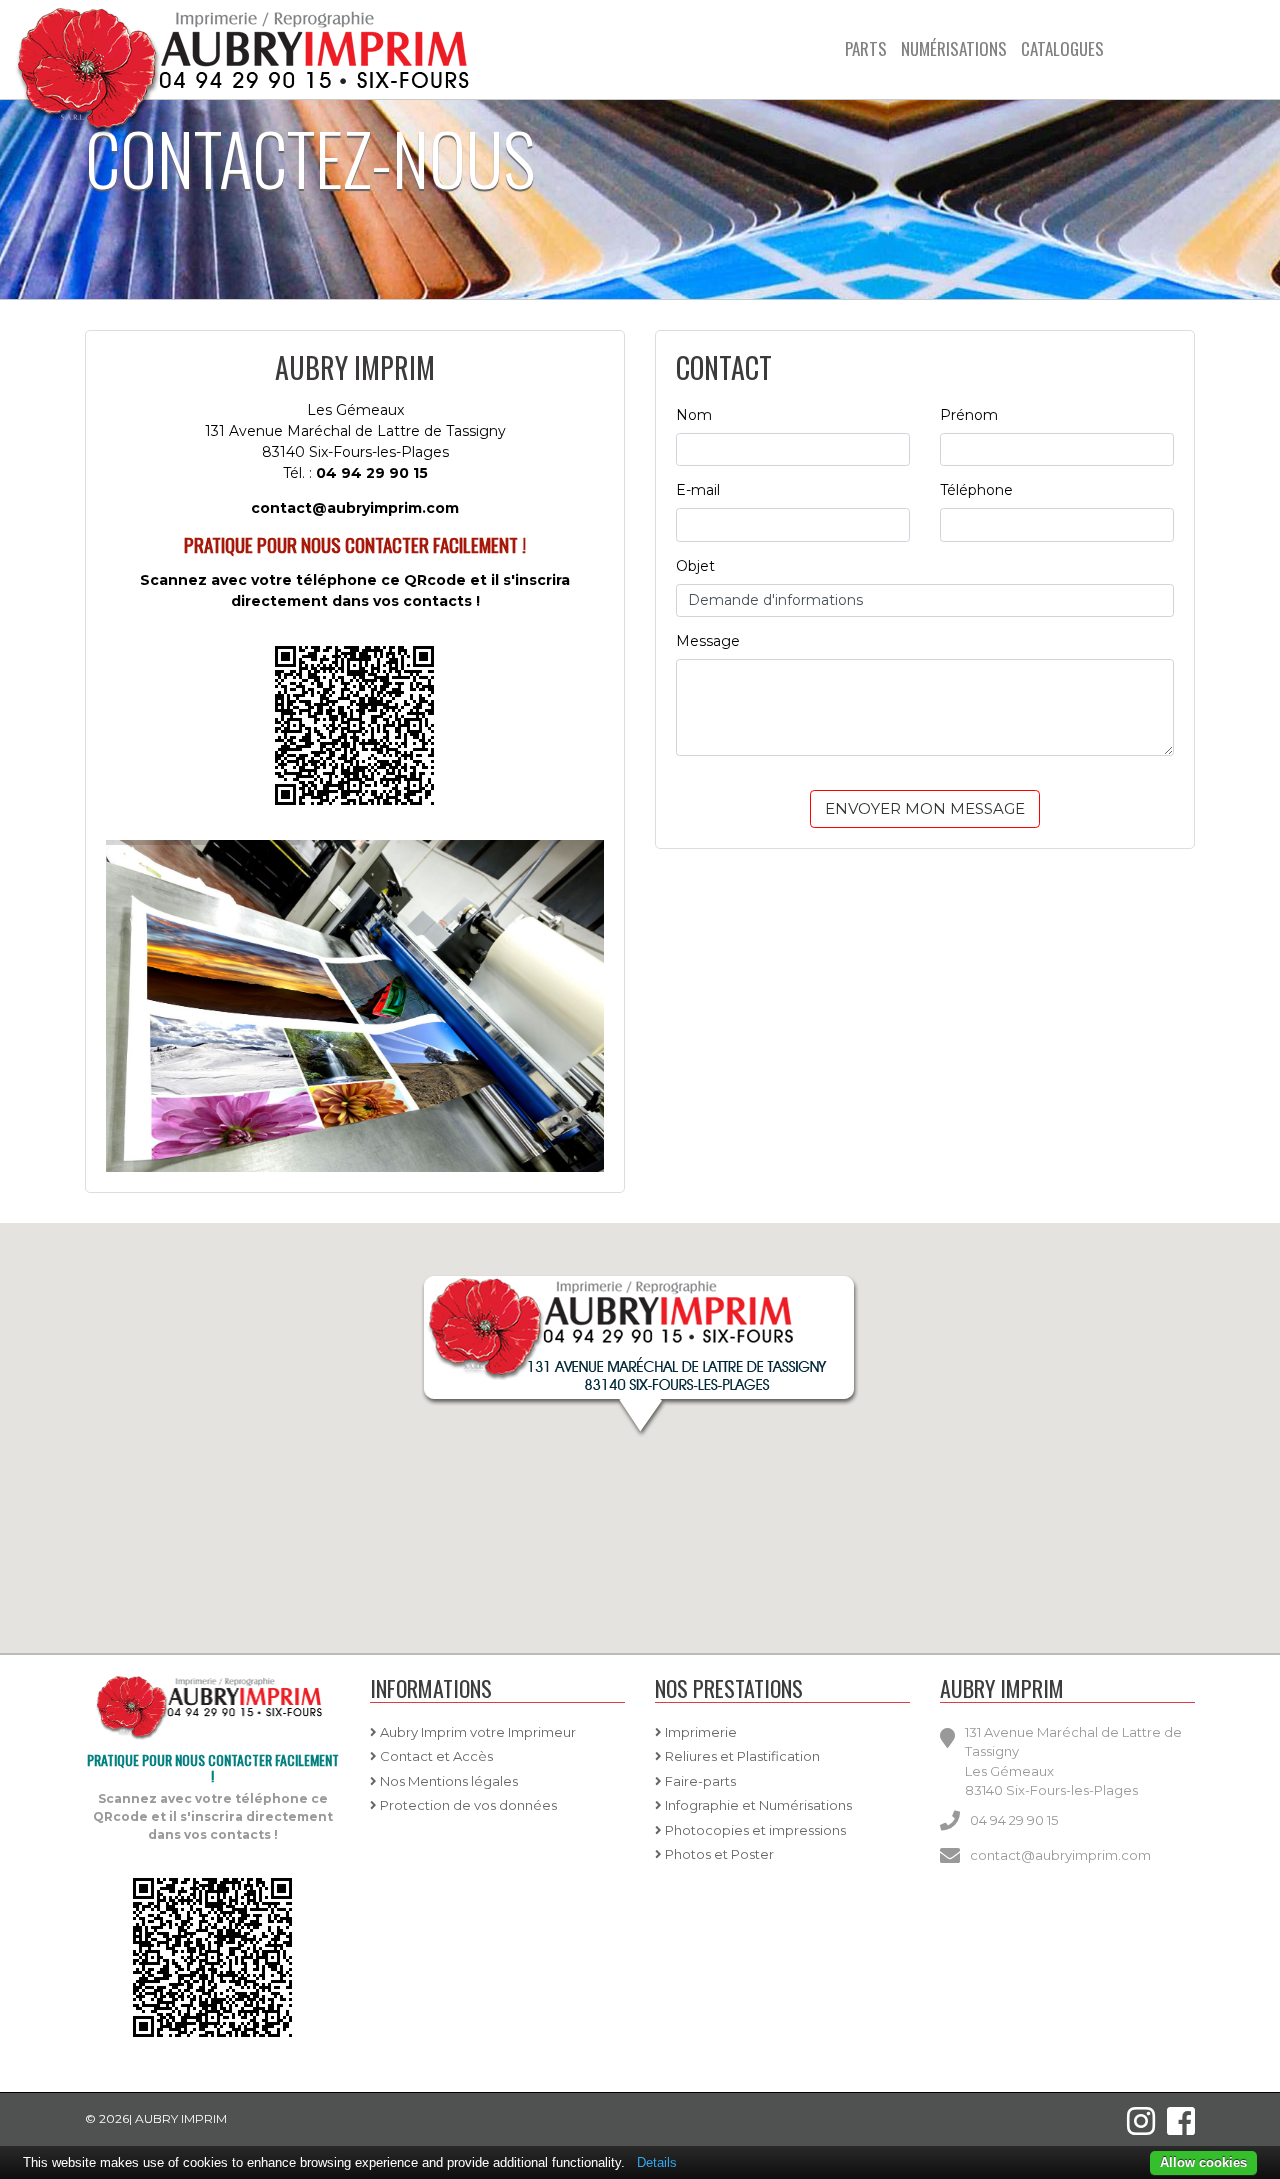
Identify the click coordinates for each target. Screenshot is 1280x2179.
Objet (695, 566)
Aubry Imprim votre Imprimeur (476, 1732)
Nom (694, 415)
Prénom (969, 415)
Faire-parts (699, 1781)
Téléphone (976, 490)
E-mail (698, 490)
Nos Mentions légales (447, 1781)
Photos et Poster (718, 1854)
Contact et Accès (435, 1756)
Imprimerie (699, 1732)
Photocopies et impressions (754, 1830)
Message (708, 641)
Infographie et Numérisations (757, 1805)
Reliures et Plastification (741, 1756)
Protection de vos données (467, 1805)
